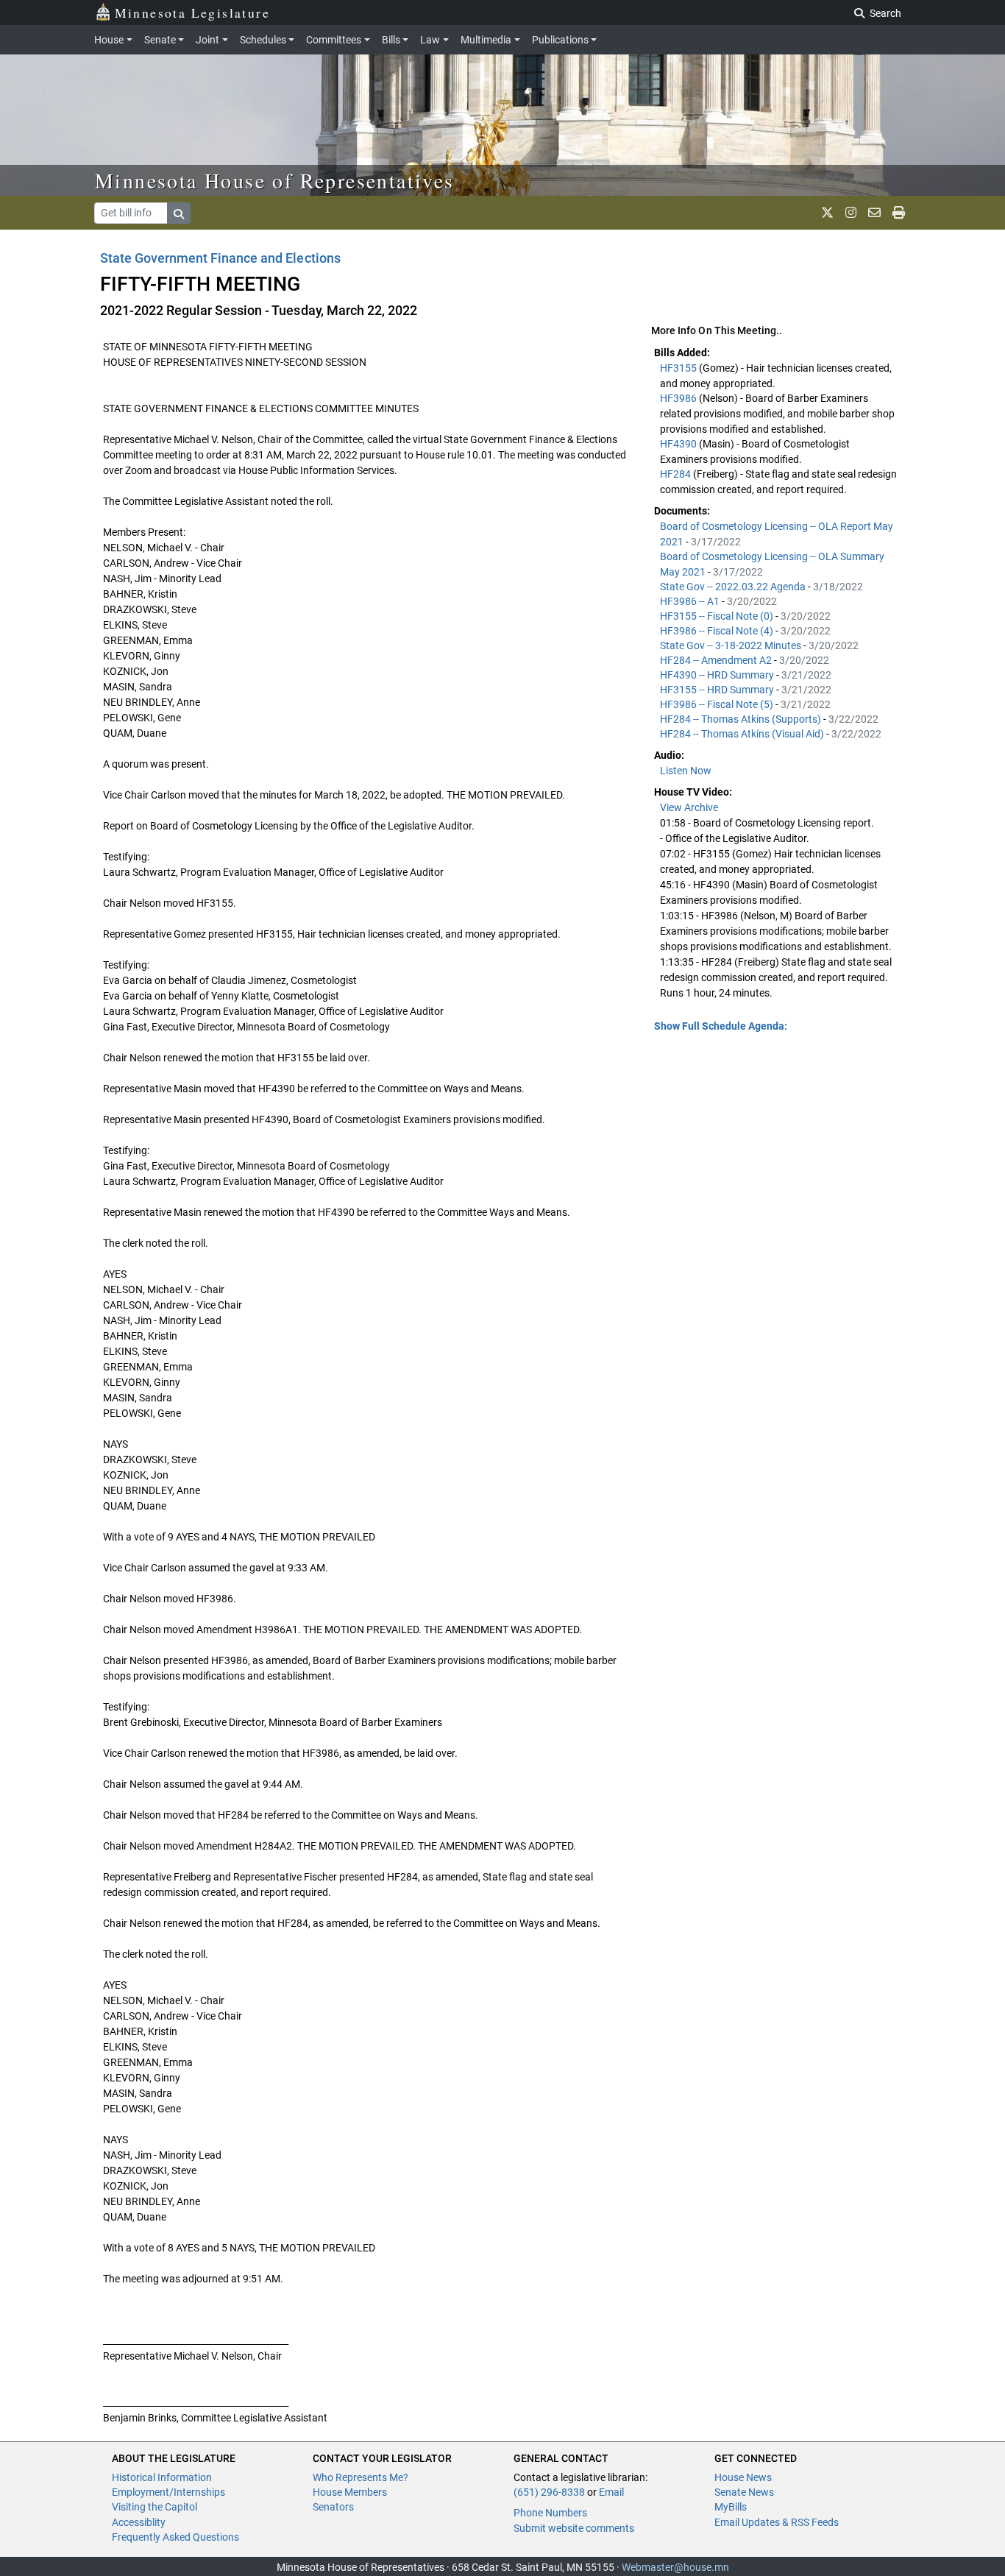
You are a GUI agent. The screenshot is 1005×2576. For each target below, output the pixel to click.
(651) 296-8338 (549, 2492)
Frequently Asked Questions (175, 2537)
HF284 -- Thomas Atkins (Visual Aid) (743, 734)
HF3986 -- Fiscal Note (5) (718, 704)
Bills (391, 40)
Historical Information (162, 2477)
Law (430, 40)
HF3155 (679, 368)
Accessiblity (139, 2522)
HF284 (676, 474)
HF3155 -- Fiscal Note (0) (718, 616)
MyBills (731, 2507)
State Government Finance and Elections (220, 258)
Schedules (263, 40)
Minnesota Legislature (192, 13)
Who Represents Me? (361, 2477)
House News (743, 2477)
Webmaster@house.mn (675, 2567)
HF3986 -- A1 (691, 601)
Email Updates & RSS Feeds (777, 2522)
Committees (334, 40)
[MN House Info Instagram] (851, 213)
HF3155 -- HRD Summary (718, 690)
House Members (350, 2492)
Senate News (744, 2492)
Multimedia (486, 40)
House (109, 40)
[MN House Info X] (827, 213)
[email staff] (874, 213)
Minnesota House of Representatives (275, 180)
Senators (333, 2507)
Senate (160, 40)
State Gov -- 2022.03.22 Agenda (734, 587)
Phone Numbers (550, 2513)
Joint (207, 40)
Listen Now (686, 771)
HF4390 (679, 444)
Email (611, 2492)
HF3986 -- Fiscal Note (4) (718, 631)
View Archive (689, 807)
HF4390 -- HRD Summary (718, 675)
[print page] (899, 213)
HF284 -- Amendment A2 (717, 660)
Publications (560, 40)
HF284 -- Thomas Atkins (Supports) (742, 719)
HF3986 (679, 398)
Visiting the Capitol (155, 2507)
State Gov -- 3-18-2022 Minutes (732, 645)
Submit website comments (574, 2528)
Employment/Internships (168, 2492)
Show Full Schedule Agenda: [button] (721, 1026)
